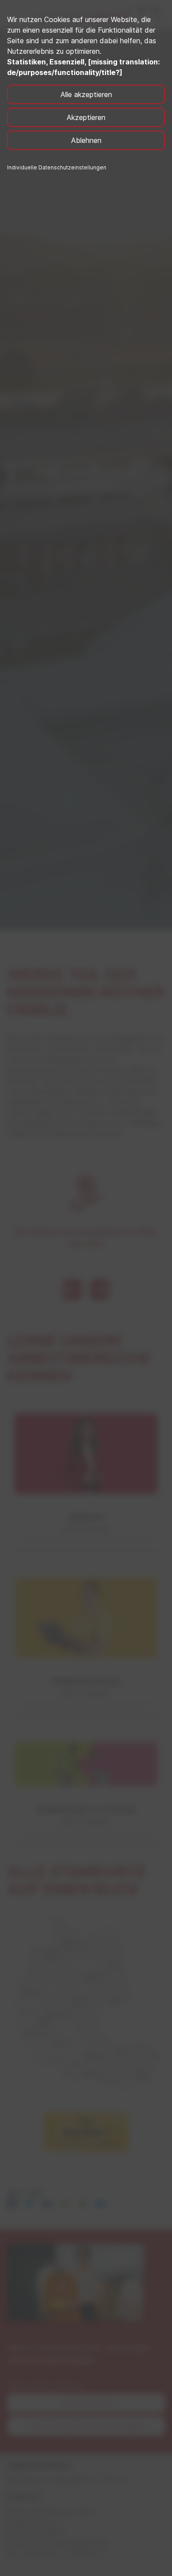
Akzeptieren (86, 117)
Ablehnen (86, 140)
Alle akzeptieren (86, 94)
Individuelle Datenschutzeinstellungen (57, 167)
